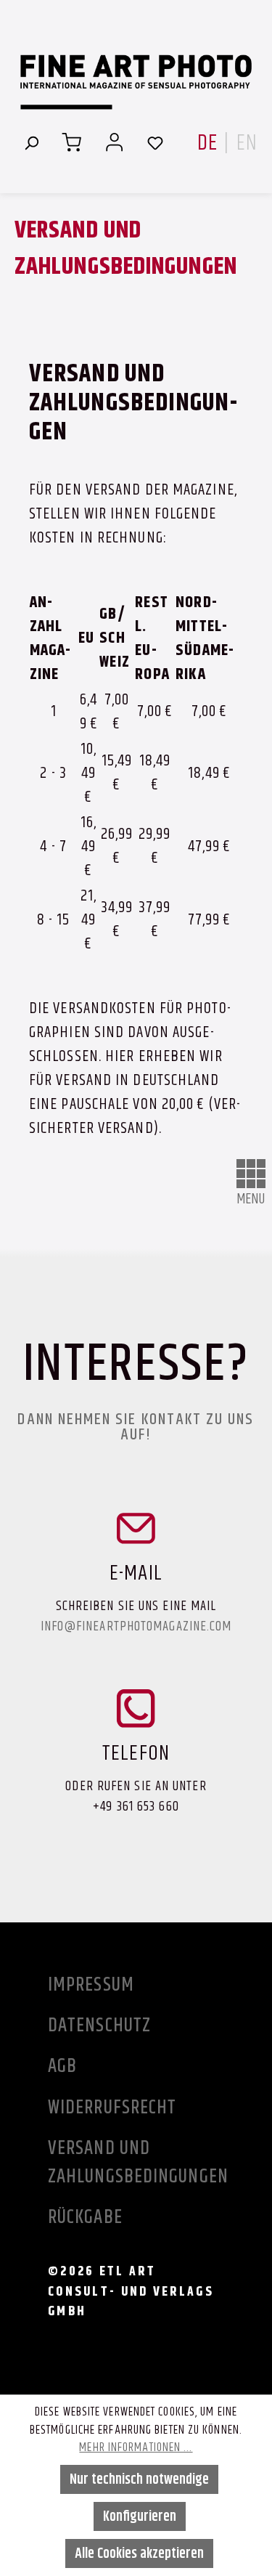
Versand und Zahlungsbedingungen (124, 2162)
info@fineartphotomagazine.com (136, 1626)
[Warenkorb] (71, 142)
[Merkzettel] (155, 142)
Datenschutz (99, 2025)
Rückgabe (85, 2217)
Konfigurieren (140, 2516)
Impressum (91, 1984)
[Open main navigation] (251, 1174)
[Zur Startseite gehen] (136, 82)
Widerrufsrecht (112, 2107)
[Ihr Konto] (114, 142)
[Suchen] (31, 142)
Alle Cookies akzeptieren (139, 2553)
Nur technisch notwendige (139, 2479)
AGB (62, 2065)
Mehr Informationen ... (136, 2447)
